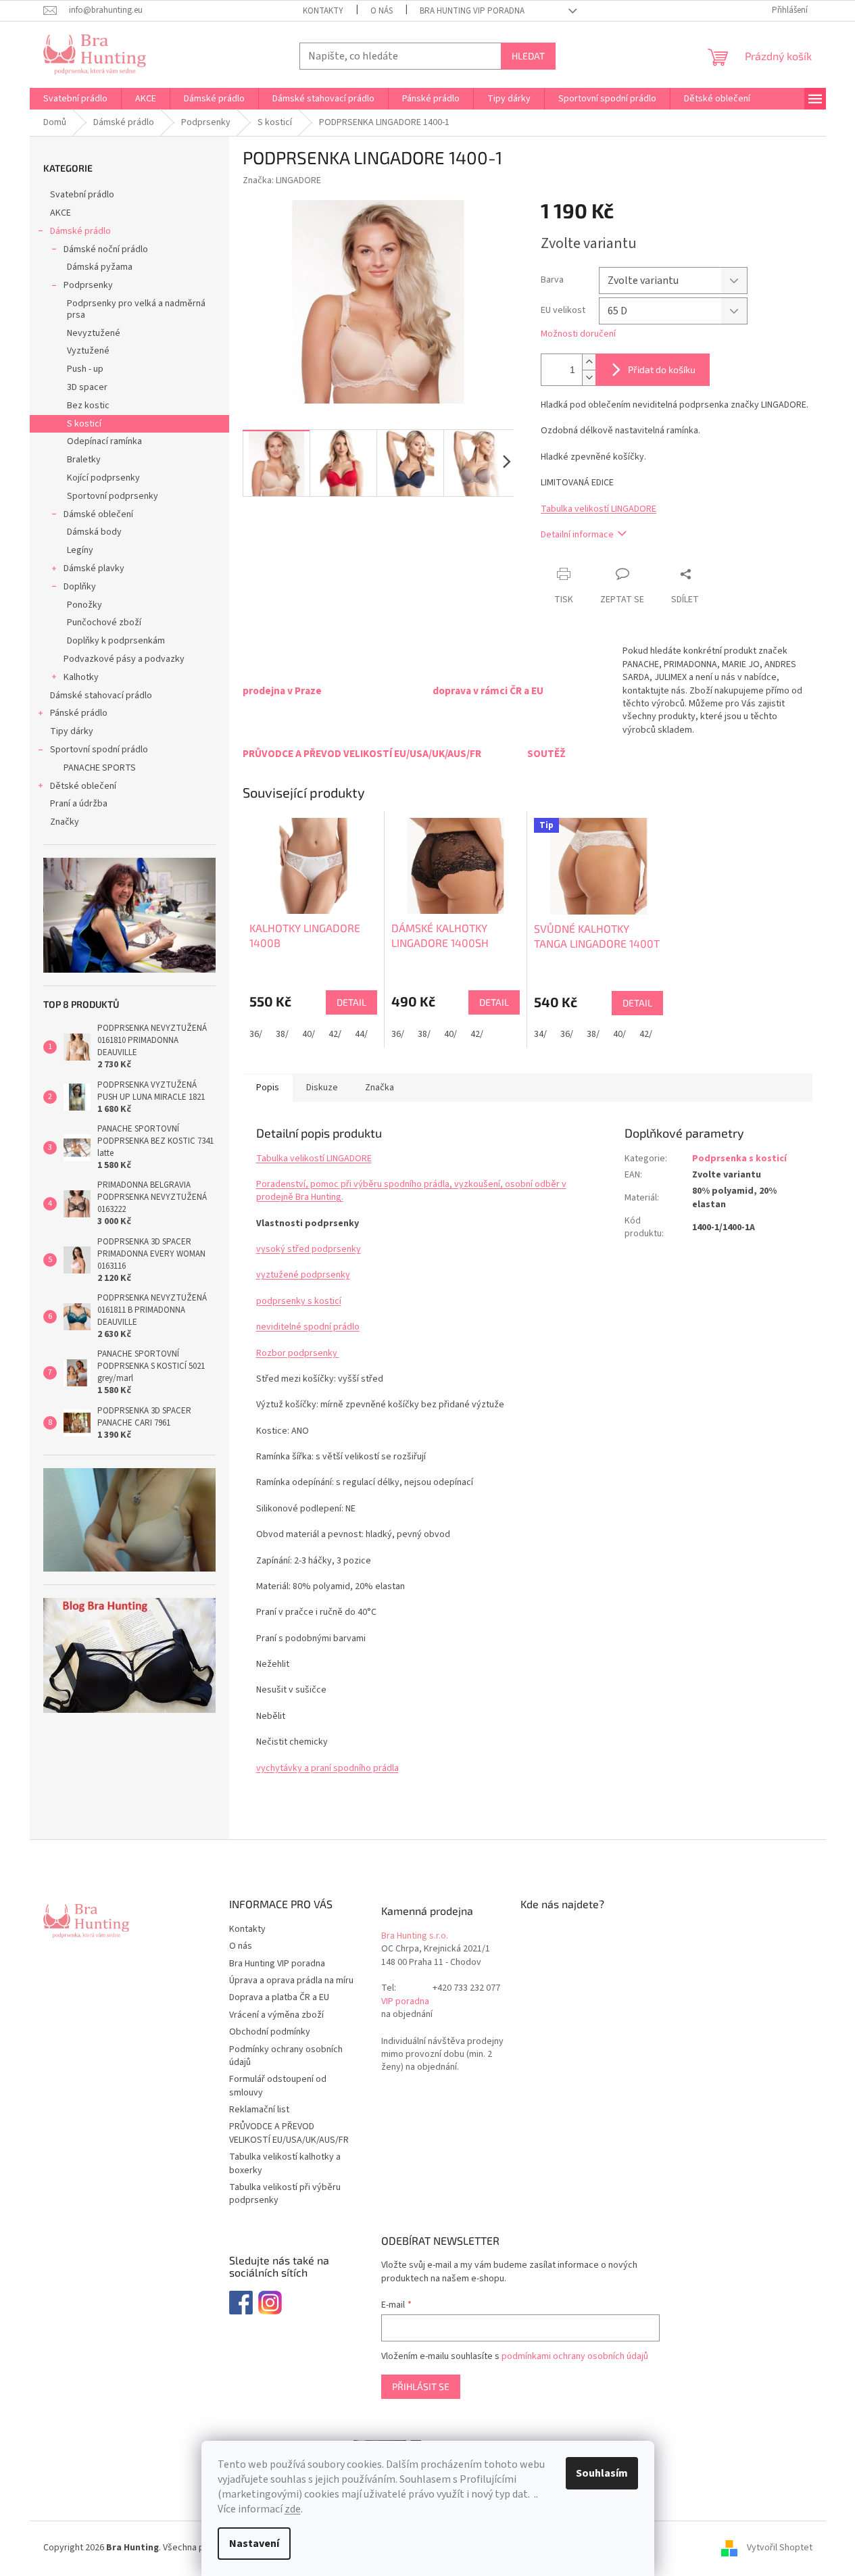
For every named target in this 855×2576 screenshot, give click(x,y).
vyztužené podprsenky (303, 1275)
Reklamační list (259, 2110)
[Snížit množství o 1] (589, 378)
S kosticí (84, 424)
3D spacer (87, 387)
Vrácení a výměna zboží (276, 2015)
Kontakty (323, 11)
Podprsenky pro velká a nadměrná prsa (136, 309)
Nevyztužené (94, 333)
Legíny (80, 550)
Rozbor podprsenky (298, 1353)
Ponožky (84, 605)
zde (293, 2509)
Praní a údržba (79, 804)
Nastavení (254, 2544)
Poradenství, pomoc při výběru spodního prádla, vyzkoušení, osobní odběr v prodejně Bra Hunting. (411, 1191)
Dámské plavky (94, 568)
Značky (65, 822)
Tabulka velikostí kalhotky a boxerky (285, 2163)
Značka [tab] (380, 1088)
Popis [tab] (268, 1088)
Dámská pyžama (100, 267)
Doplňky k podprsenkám (116, 641)
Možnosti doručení (578, 334)
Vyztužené (88, 351)
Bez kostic (88, 406)
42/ (335, 1034)
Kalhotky (81, 677)
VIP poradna (405, 2002)
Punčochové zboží (104, 623)
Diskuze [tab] (322, 1088)
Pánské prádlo (79, 713)
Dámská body (94, 532)
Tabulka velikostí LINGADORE (598, 509)
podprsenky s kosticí (299, 1301)
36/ (256, 1034)
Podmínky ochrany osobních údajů (286, 2056)
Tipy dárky (72, 731)
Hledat (528, 56)
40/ (309, 1034)
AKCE (60, 213)
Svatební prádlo (82, 195)
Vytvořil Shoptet (780, 2548)
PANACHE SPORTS (100, 768)
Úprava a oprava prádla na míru (291, 1980)
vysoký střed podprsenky (309, 1249)
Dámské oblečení (98, 514)
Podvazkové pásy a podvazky (124, 659)
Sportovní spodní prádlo (99, 750)
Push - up (85, 369)
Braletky (84, 460)
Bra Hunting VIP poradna (472, 11)
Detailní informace (577, 535)
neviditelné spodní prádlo (308, 1327)
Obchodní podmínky (270, 2032)
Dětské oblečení (83, 786)
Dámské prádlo (80, 231)
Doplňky (80, 587)
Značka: (282, 180)
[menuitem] (75, 99)
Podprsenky (88, 285)
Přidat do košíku (662, 369)
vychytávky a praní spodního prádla (327, 1768)
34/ (540, 1034)
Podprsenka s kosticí (739, 1159)
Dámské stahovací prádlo (101, 696)
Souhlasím (602, 2473)
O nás (382, 11)
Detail (351, 1002)
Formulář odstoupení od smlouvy (278, 2086)
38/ (282, 1034)
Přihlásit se (421, 2386)
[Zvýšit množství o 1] (589, 362)
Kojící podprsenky (103, 478)
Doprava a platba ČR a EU (279, 1997)
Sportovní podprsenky (113, 496)
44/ (361, 1034)
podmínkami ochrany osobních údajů (575, 2356)
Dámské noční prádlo (106, 249)
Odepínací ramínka (104, 441)
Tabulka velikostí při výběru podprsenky (285, 2194)
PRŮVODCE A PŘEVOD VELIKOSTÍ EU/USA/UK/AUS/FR (289, 2133)
